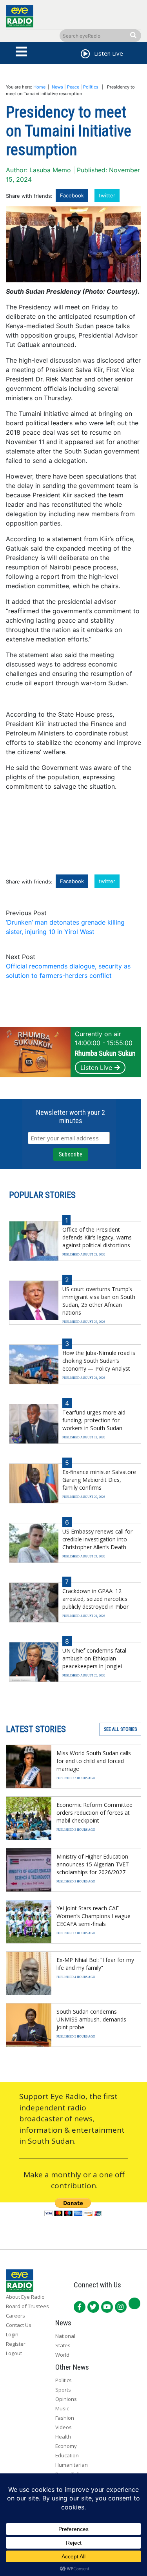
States (63, 2345)
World (62, 2355)
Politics (91, 87)
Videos (64, 2427)
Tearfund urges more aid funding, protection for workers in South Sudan (94, 1420)
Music (62, 2408)
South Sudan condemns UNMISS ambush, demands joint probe (91, 2019)
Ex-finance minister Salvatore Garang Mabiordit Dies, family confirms (99, 1480)
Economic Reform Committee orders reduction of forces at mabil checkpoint (94, 1813)
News (57, 87)
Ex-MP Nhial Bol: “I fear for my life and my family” (95, 1964)
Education (67, 2455)
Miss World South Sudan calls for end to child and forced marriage (94, 1761)
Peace (73, 87)
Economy (66, 2446)
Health (63, 2437)
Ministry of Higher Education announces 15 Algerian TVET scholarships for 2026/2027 (93, 1864)
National (65, 2336)
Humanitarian (72, 2465)
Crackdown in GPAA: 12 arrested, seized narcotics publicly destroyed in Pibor (95, 1599)
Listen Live (96, 1068)
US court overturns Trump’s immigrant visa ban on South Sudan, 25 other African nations (99, 1301)
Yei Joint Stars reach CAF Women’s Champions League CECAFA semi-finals (93, 1916)
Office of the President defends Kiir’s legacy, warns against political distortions (97, 1237)
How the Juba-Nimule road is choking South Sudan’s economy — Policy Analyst (99, 1361)
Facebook (72, 195)
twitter (107, 195)
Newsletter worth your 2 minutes (71, 1116)
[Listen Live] (85, 55)
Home (39, 87)
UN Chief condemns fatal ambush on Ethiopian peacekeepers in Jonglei (94, 1658)
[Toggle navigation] (22, 52)
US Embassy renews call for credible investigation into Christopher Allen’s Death (97, 1539)
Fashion (65, 2418)
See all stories (120, 1729)
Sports (63, 2390)
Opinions (66, 2399)
